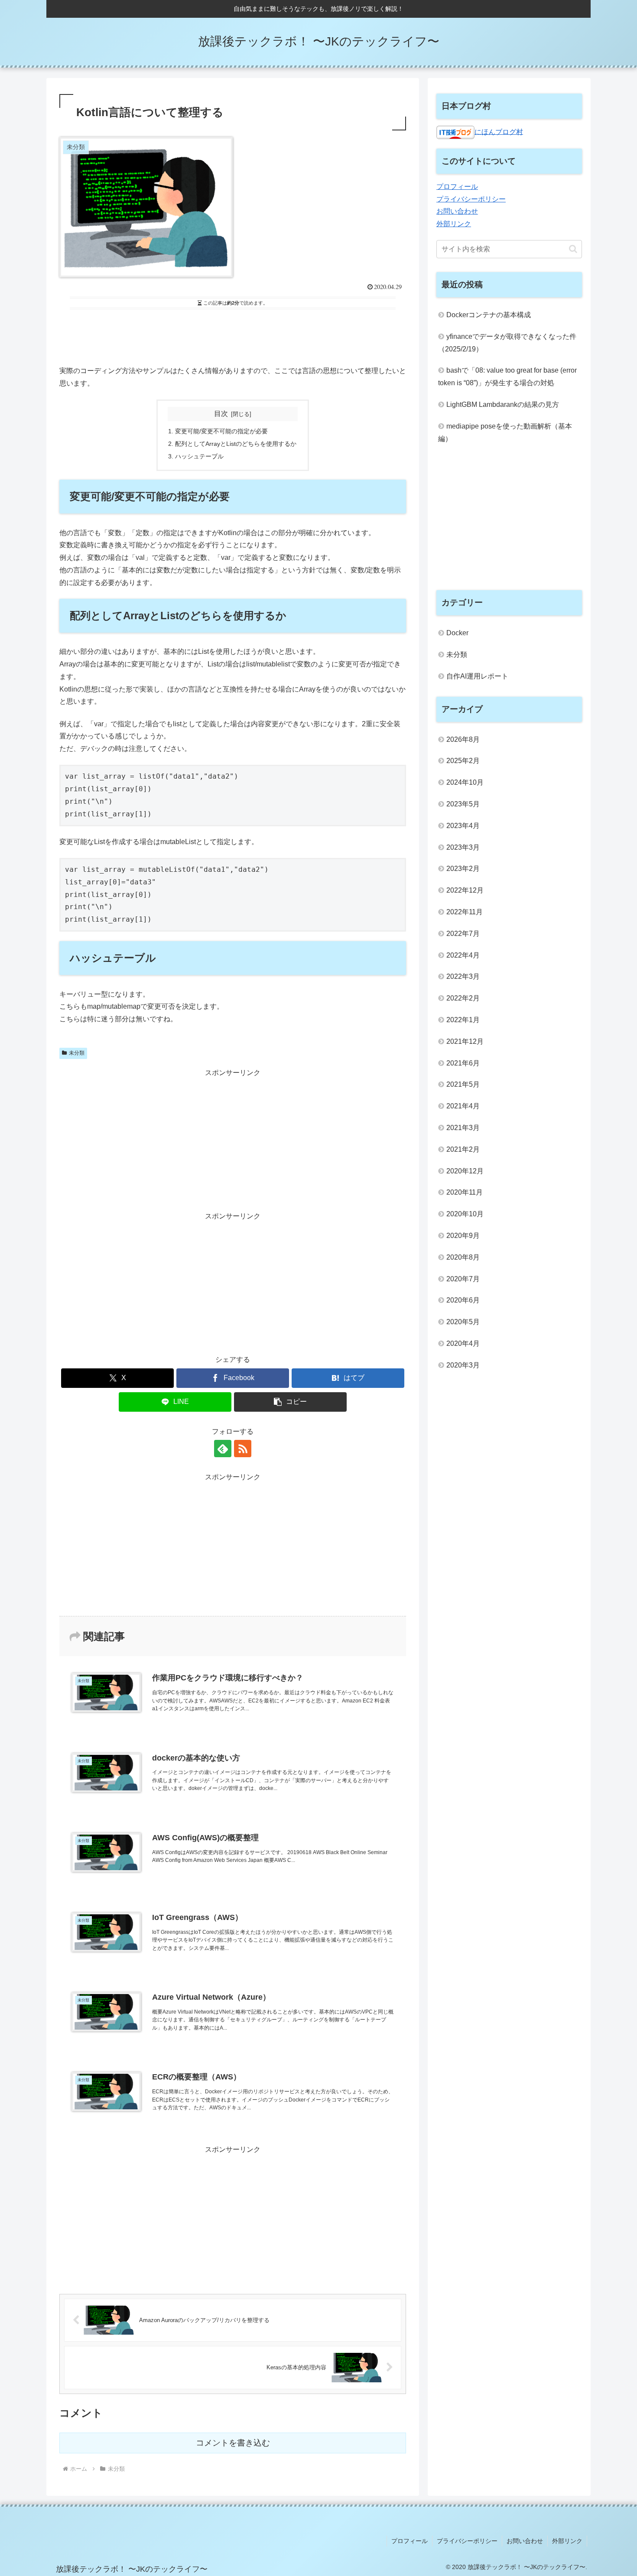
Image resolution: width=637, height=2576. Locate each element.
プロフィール (457, 187)
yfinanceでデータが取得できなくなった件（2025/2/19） (507, 343)
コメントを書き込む (233, 2443)
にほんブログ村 (499, 132)
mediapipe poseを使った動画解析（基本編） (505, 432)
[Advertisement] (233, 336)
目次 (221, 414)
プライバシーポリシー (471, 199)
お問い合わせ (457, 211)
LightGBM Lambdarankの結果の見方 (503, 404)
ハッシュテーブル (199, 456)
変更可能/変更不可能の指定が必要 (221, 431)
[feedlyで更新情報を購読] (223, 1449)
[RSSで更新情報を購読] (243, 1449)
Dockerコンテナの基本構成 (489, 315)
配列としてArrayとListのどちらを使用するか (236, 444)
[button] (290, 1402)
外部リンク (454, 224)
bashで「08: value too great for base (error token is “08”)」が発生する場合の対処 (507, 377)
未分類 (77, 1053)
